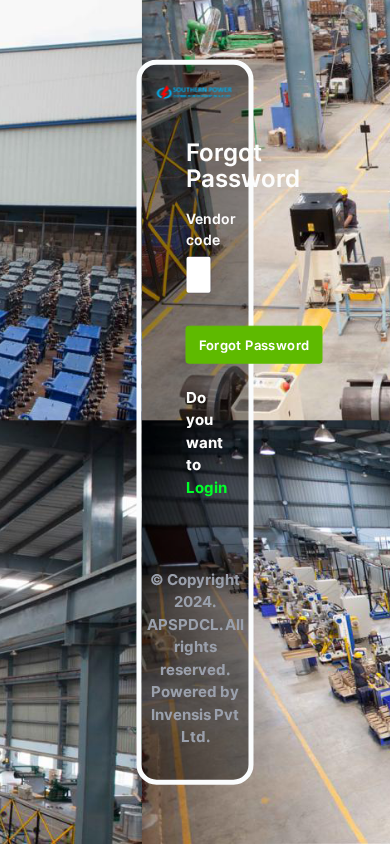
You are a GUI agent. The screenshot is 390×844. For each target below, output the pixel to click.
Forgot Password (254, 345)
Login (206, 486)
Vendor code (195, 229)
